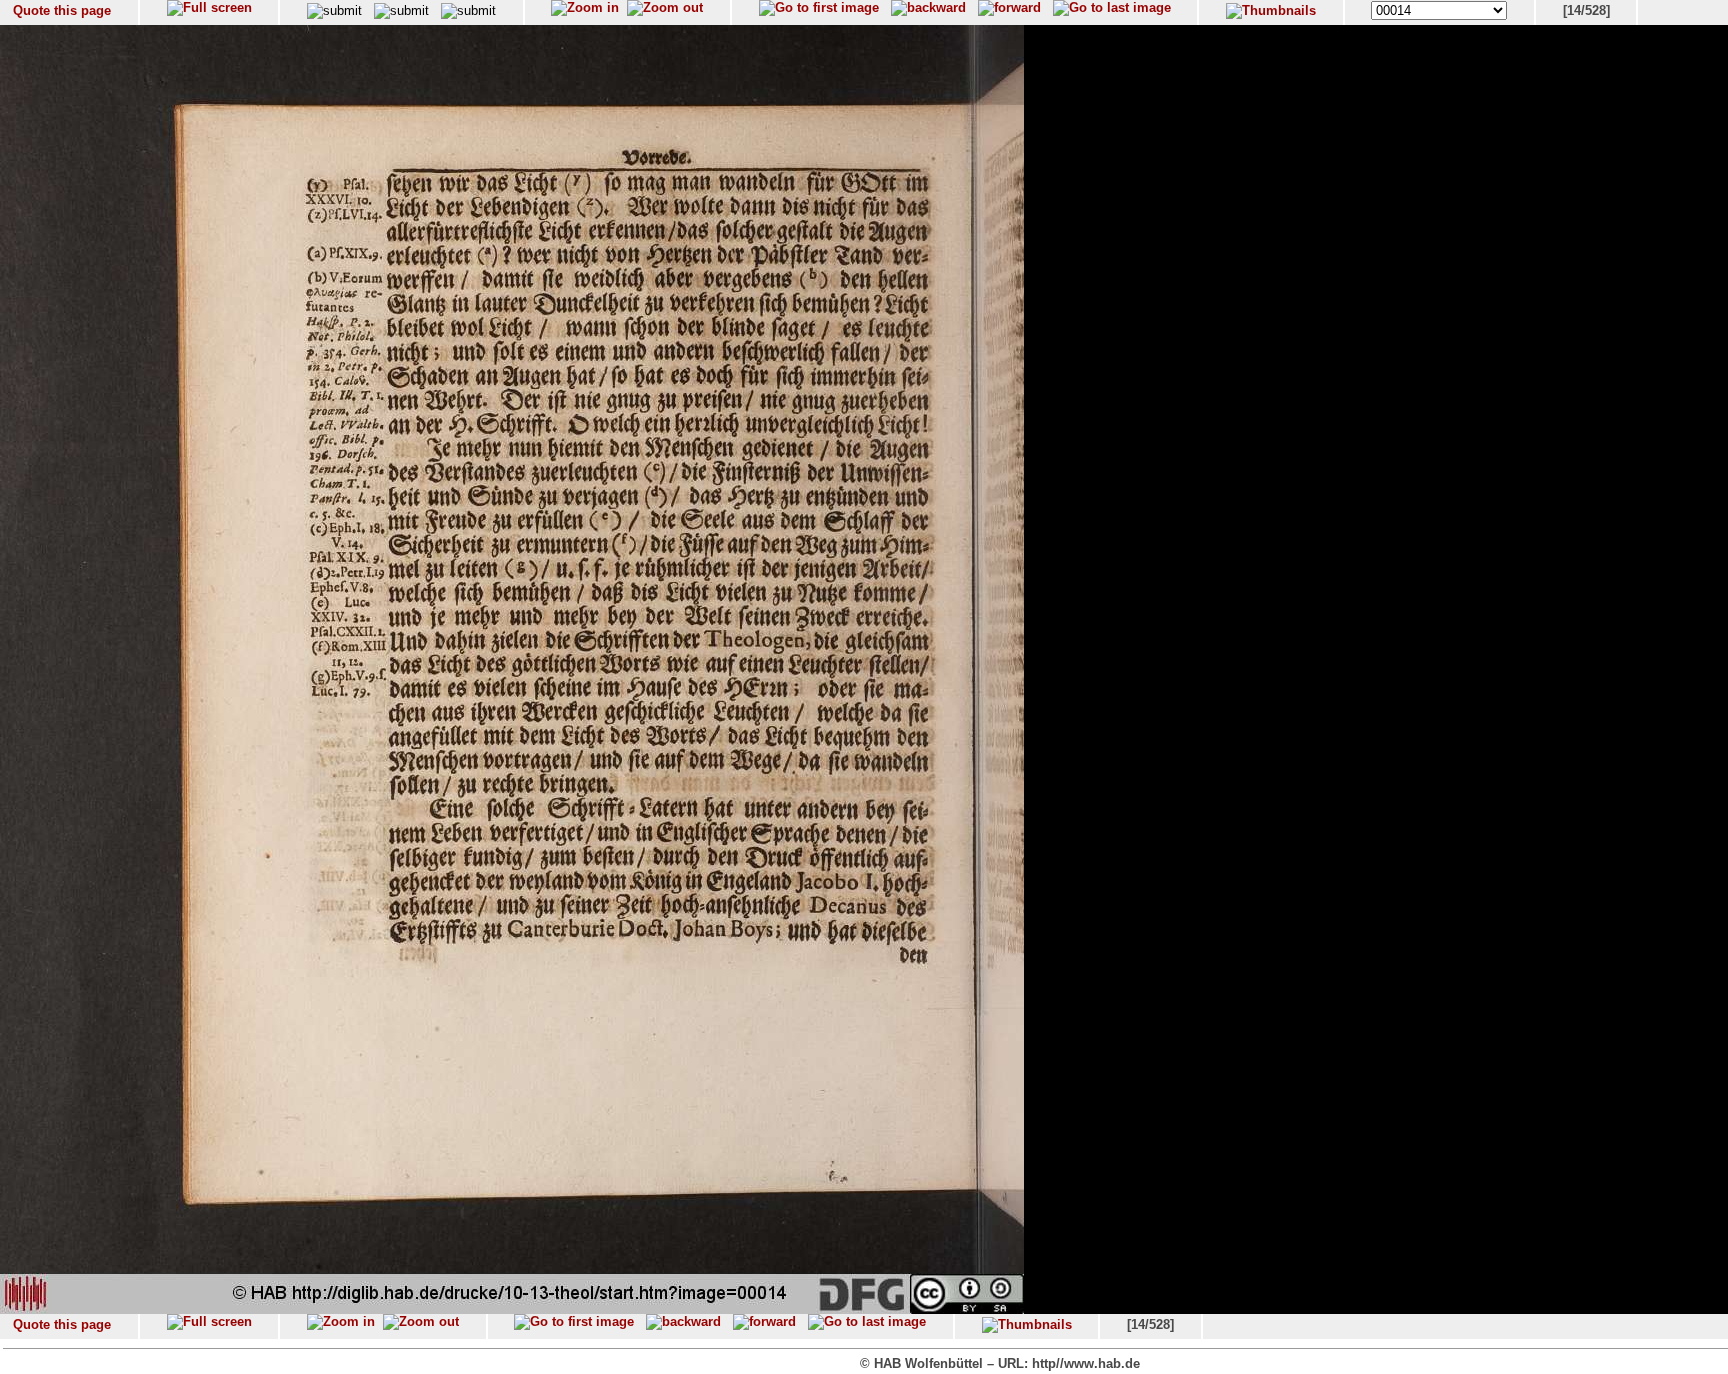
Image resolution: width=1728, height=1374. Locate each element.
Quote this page (62, 10)
